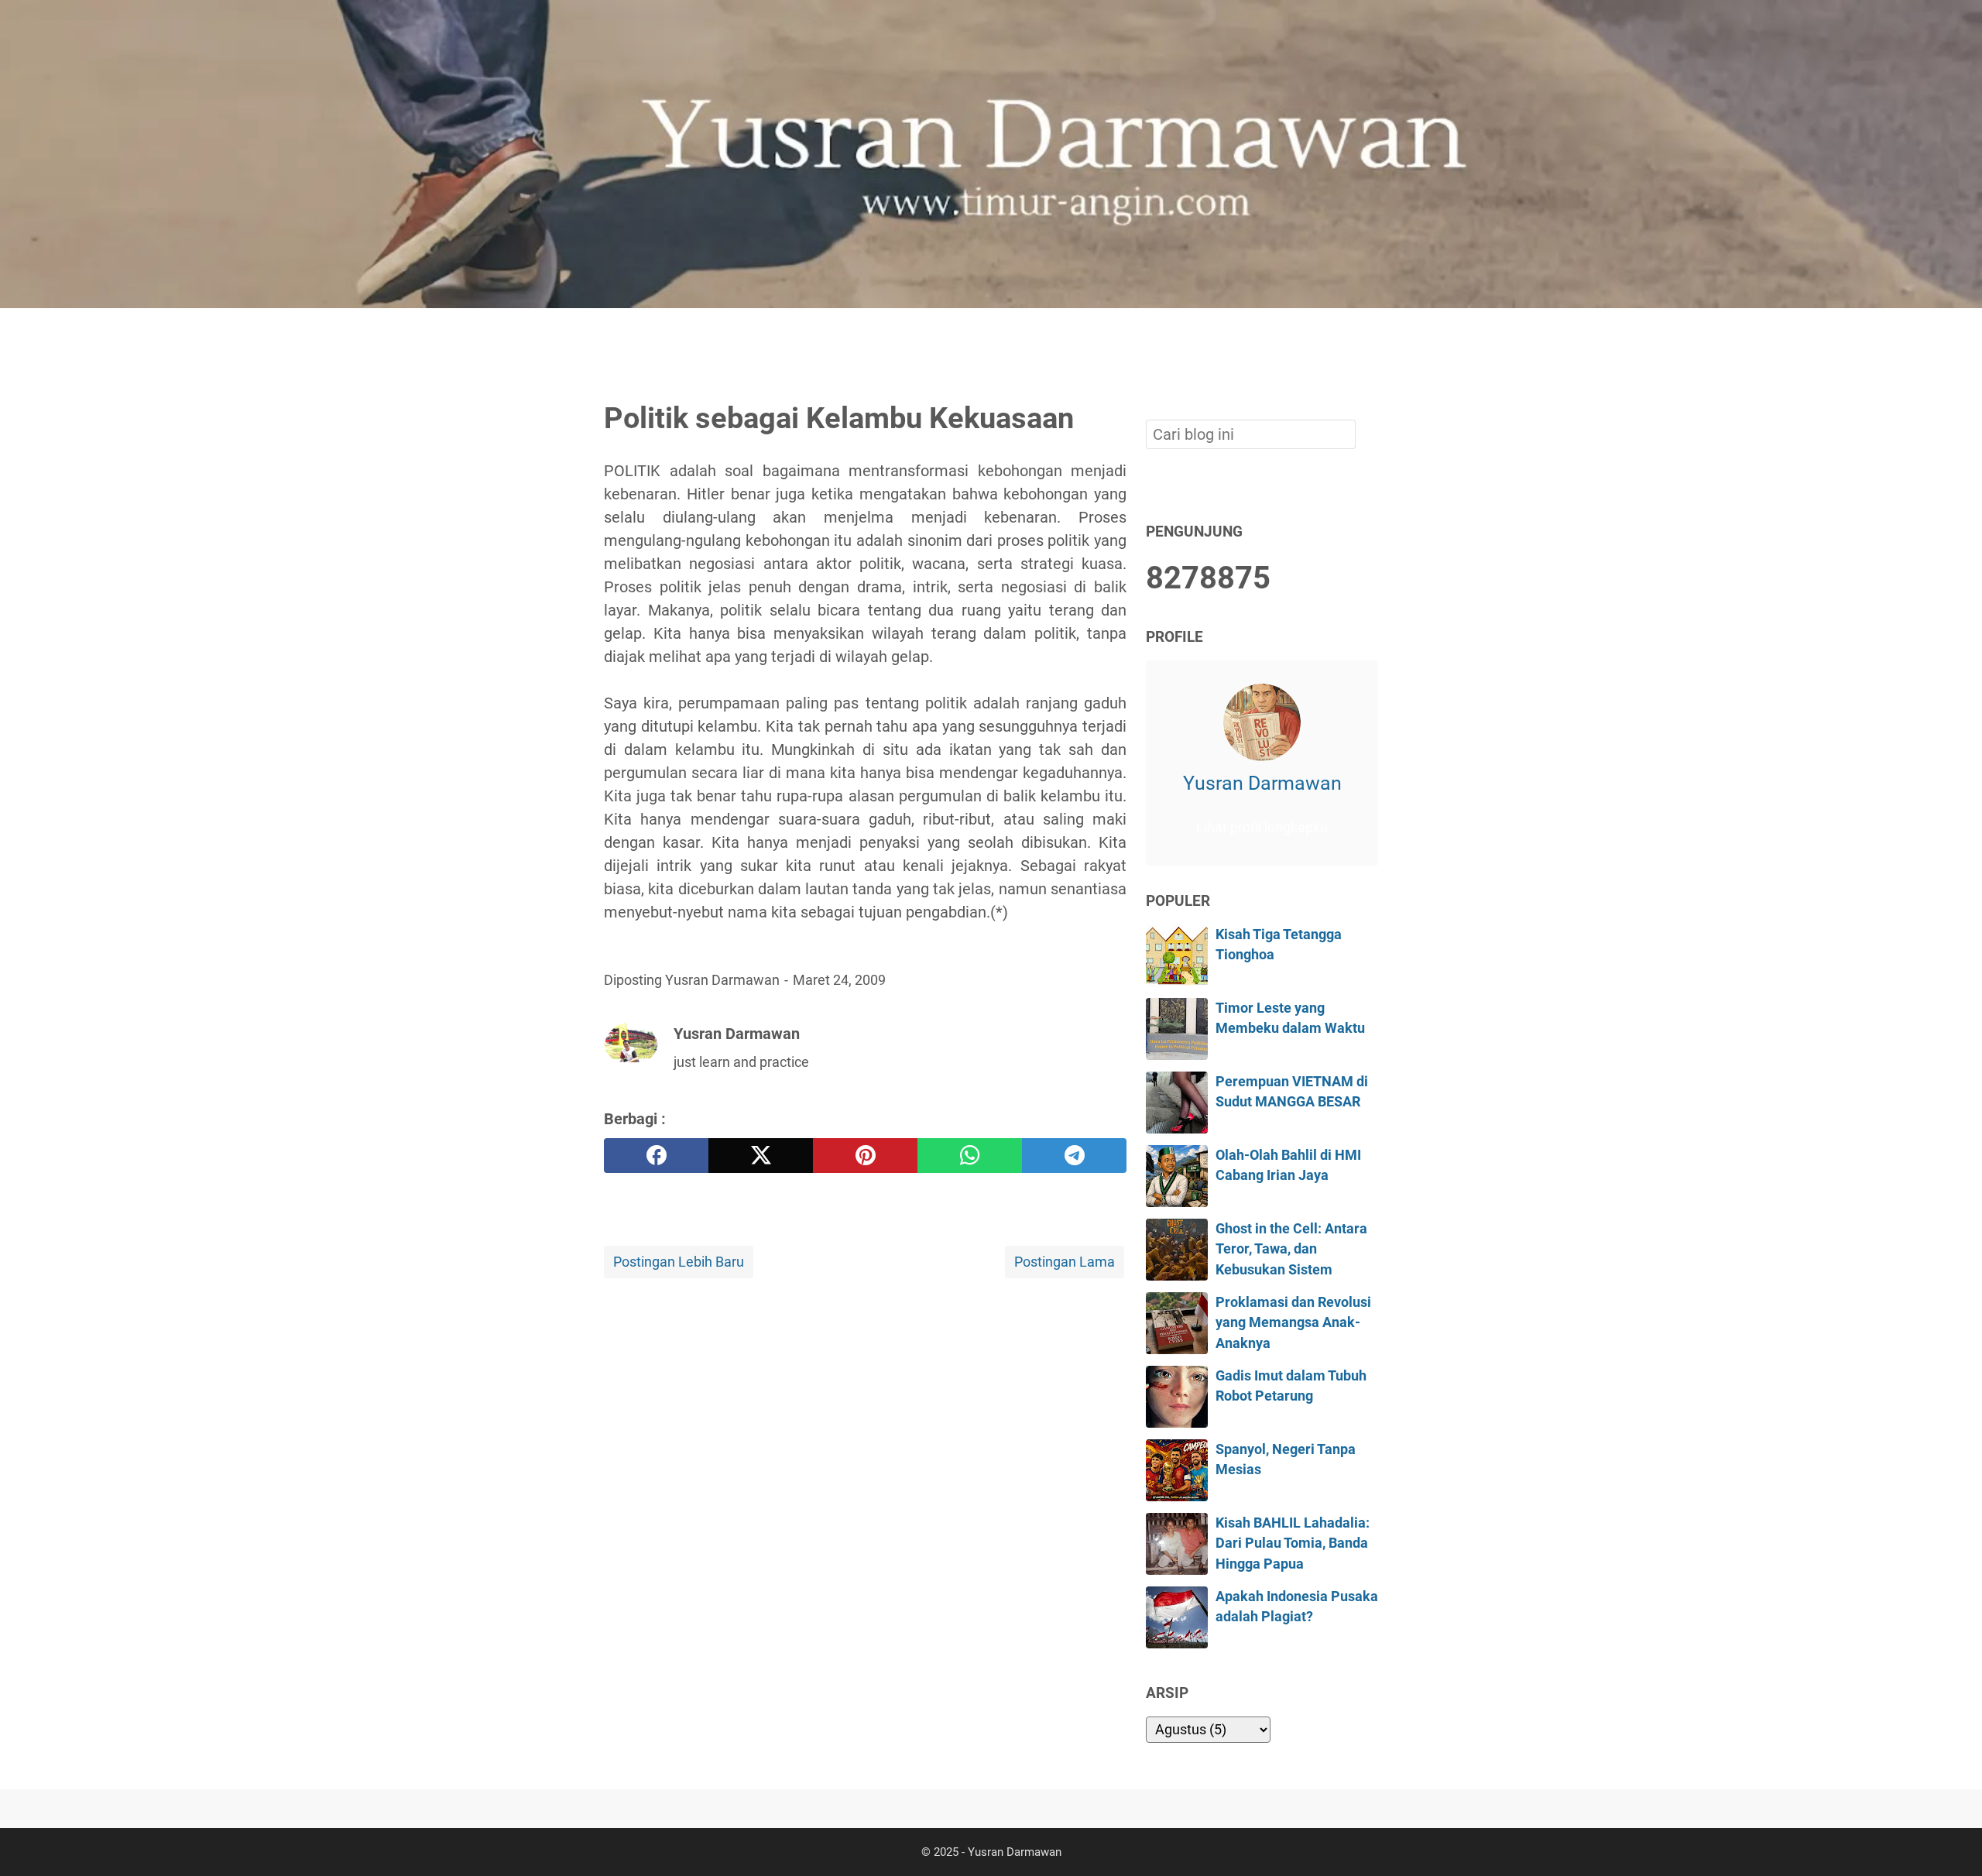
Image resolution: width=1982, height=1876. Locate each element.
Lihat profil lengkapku (1262, 828)
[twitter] (761, 1156)
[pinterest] (865, 1156)
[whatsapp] (970, 1156)
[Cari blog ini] (1369, 334)
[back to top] (1951, 1840)
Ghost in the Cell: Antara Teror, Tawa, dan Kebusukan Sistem (1291, 1249)
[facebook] (656, 1156)
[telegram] (1074, 1156)
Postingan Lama (1065, 1262)
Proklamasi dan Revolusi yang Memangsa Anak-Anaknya (1293, 1323)
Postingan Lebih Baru (679, 1262)
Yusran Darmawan (1262, 783)
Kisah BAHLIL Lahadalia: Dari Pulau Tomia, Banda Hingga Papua (1293, 1543)
